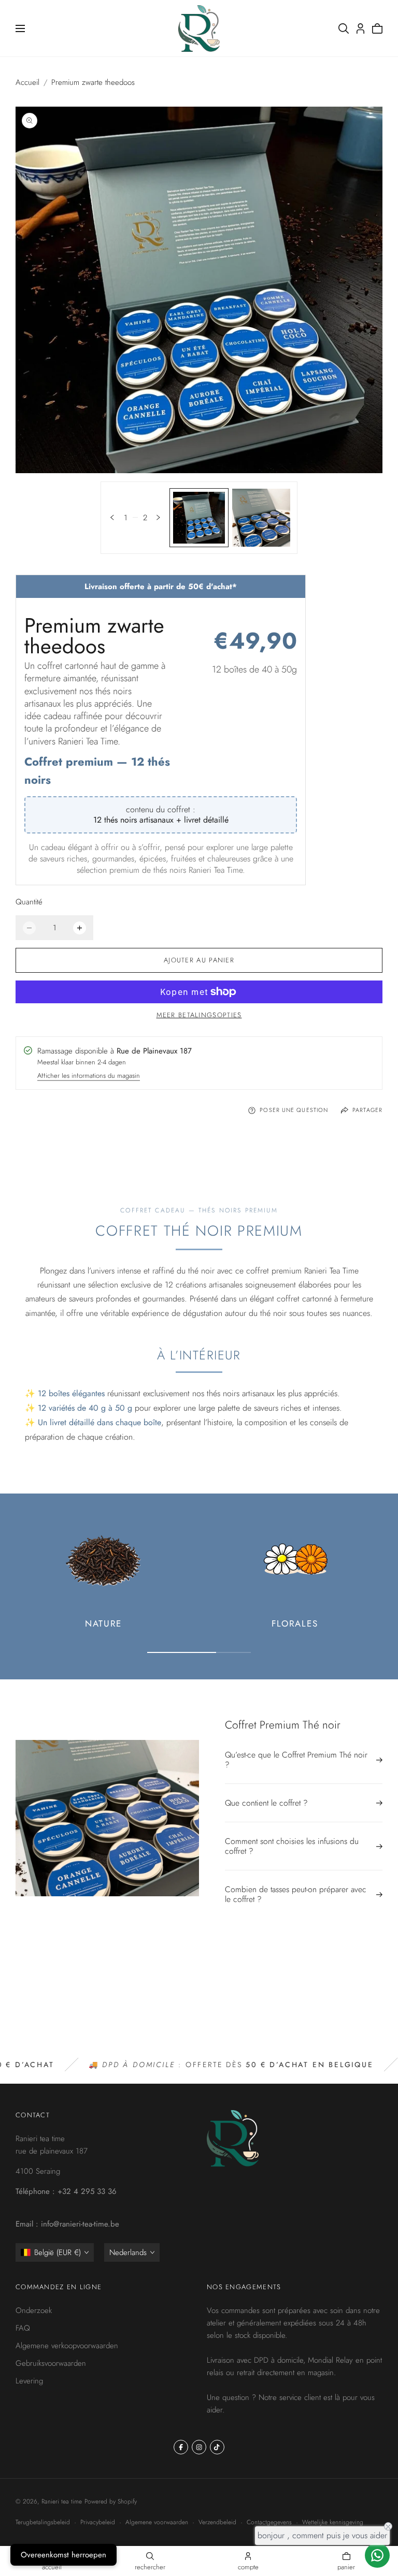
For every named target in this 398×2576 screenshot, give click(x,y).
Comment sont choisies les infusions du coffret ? (292, 1846)
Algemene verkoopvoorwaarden (67, 2346)
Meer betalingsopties (199, 1015)
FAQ (23, 2328)
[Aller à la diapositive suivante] (158, 517)
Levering (29, 2381)
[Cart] (377, 28)
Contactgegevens (269, 2522)
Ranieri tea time (62, 2501)
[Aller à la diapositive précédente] (112, 517)
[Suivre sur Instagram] (199, 2447)
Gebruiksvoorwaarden (51, 2363)
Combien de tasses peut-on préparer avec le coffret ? (296, 1894)
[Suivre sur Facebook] (181, 2447)
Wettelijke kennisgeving (333, 2522)
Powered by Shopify (111, 2501)
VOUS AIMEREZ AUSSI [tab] (199, 1989)
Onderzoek (34, 2310)
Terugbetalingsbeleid (43, 2522)
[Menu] (20, 28)
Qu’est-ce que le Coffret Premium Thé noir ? (296, 1760)
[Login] (360, 28)
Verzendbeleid (217, 2522)
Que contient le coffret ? (266, 1803)
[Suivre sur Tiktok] (217, 2447)
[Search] (344, 28)
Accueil (27, 82)
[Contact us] (377, 2555)
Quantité (29, 902)
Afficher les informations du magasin (89, 1077)
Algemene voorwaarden (157, 2522)
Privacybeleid (98, 2522)
